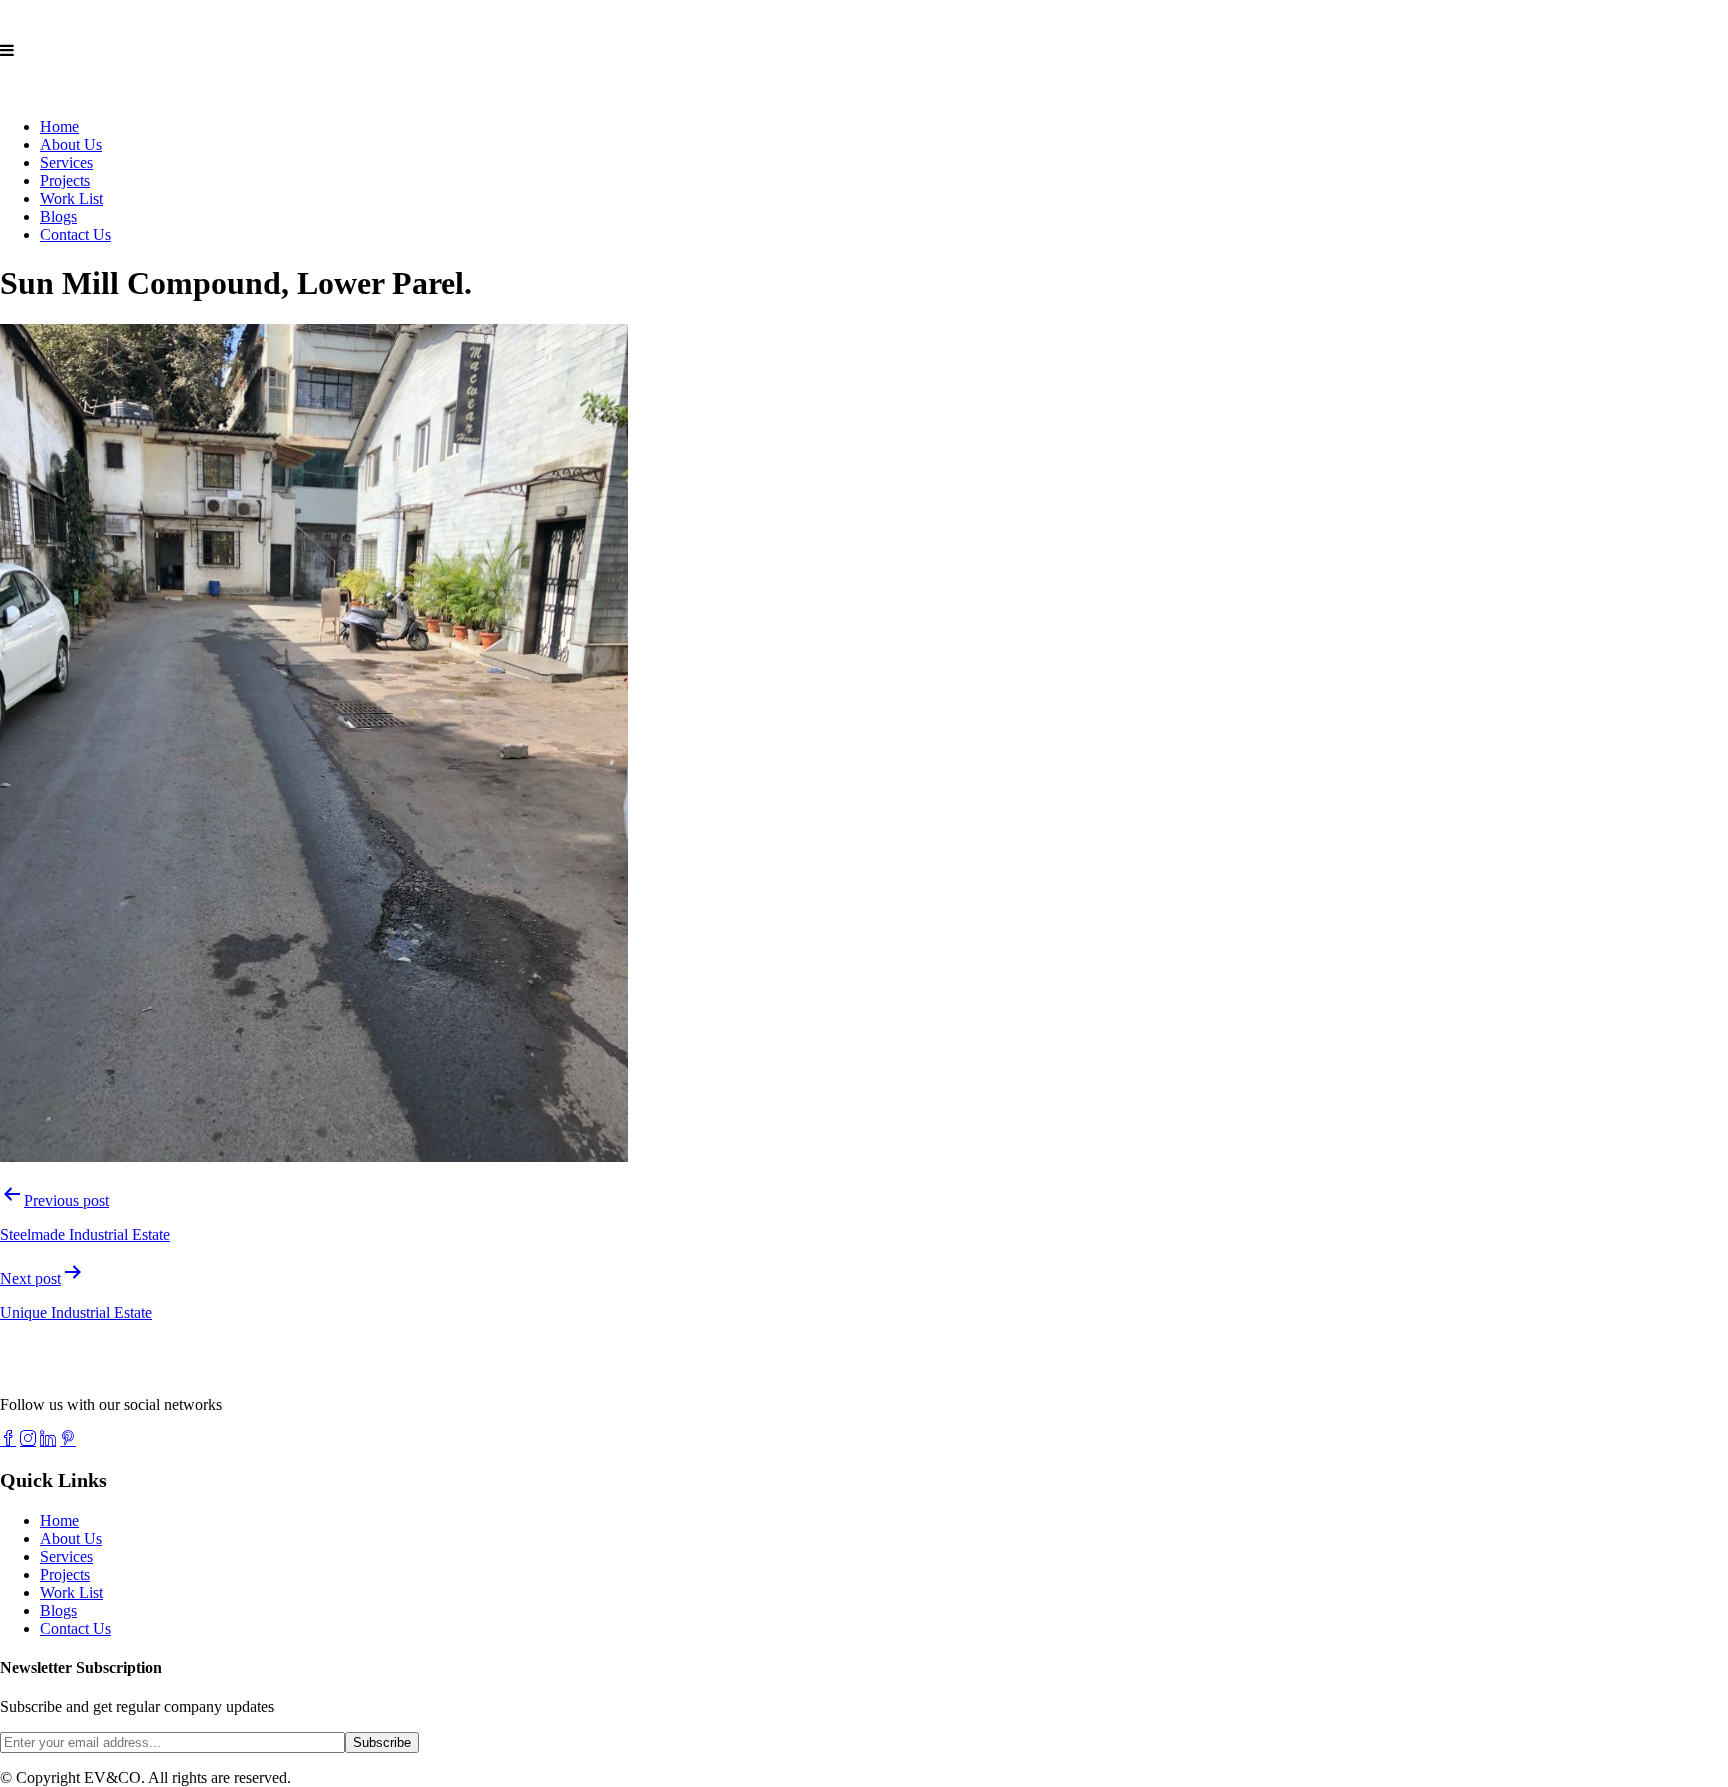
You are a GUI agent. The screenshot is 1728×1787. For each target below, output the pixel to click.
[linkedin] (48, 1438)
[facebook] (8, 1438)
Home (59, 126)
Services (66, 162)
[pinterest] (68, 1438)
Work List (71, 198)
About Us (71, 144)
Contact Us (75, 234)
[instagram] (28, 1438)
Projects (65, 180)
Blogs (58, 216)
